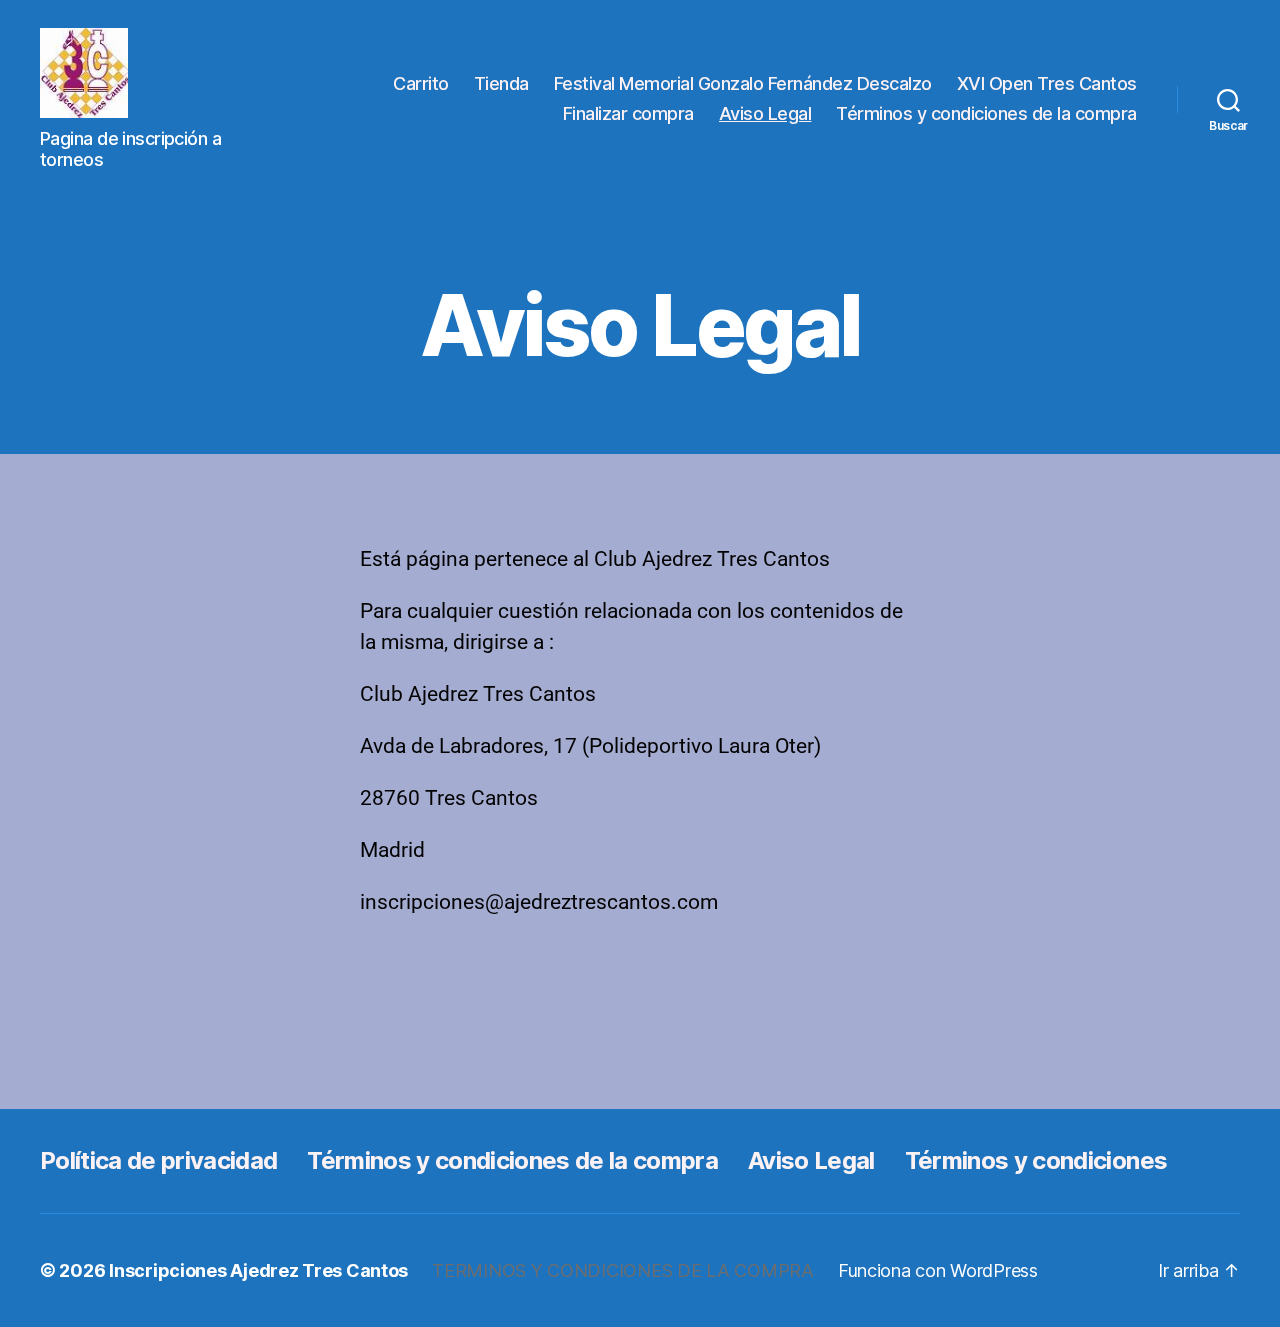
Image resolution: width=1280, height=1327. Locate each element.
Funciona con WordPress (938, 1270)
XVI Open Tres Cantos (1047, 83)
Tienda (501, 83)
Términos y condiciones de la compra (986, 113)
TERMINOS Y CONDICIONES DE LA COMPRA (623, 1270)
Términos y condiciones (1036, 1160)
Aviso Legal (765, 113)
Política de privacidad (158, 1160)
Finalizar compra (628, 113)
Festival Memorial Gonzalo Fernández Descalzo (743, 83)
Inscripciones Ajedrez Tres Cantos (258, 1270)
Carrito (421, 83)
